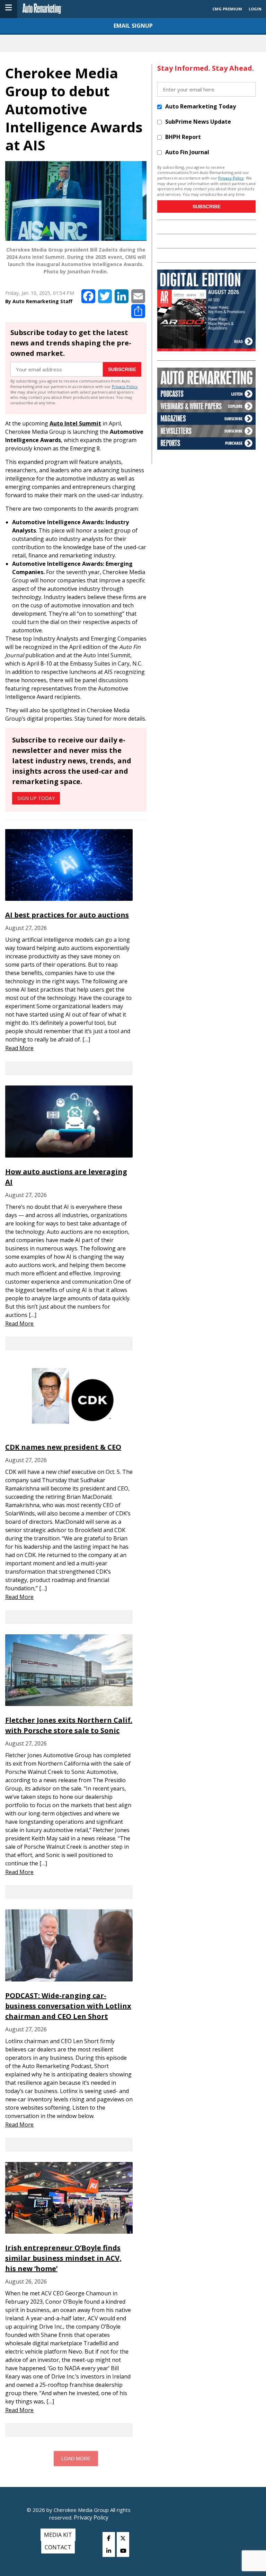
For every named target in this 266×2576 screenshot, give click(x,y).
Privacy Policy (125, 386)
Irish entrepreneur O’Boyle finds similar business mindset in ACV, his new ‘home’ (63, 2258)
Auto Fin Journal (187, 152)
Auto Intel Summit (75, 423)
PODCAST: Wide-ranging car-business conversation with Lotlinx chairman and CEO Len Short (68, 2006)
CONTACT (58, 2547)
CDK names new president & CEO (63, 1447)
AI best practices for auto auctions (67, 915)
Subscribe (122, 369)
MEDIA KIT (58, 2535)
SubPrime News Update (198, 122)
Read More (19, 1048)
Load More (76, 2459)
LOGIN (255, 9)
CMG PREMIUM (227, 9)
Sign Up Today (36, 798)
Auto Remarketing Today (201, 106)
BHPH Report (183, 137)
